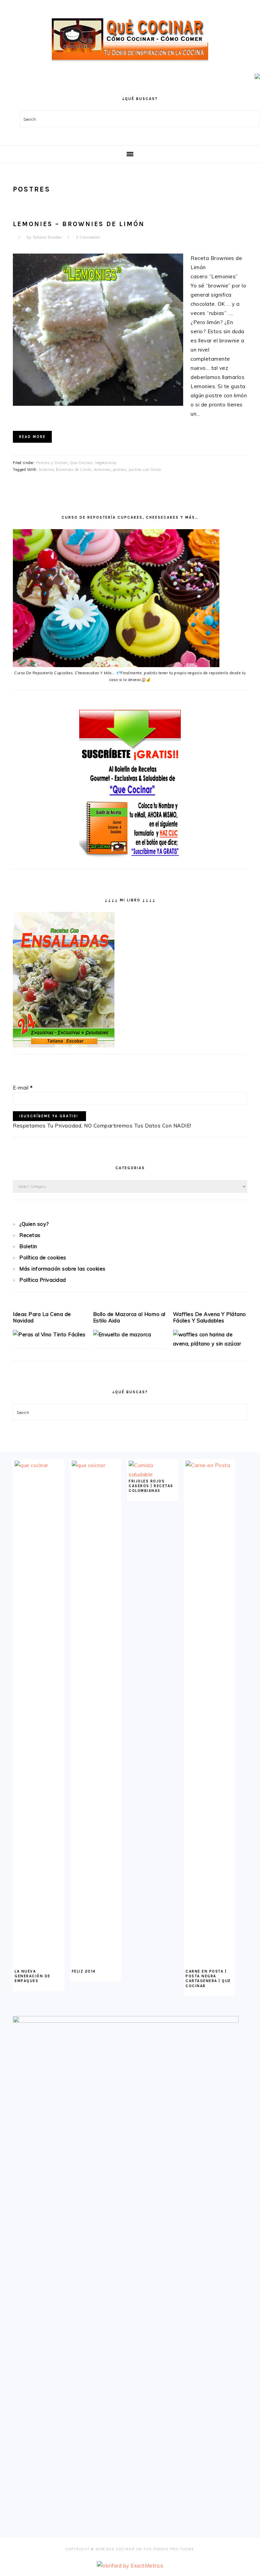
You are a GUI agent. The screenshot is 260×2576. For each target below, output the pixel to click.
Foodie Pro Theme (174, 2549)
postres (120, 470)
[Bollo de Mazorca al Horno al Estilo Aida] (122, 1334)
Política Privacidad (43, 1280)
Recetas (30, 1235)
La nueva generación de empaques (32, 1976)
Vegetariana (106, 463)
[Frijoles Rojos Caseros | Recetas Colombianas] (153, 1474)
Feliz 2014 (84, 1971)
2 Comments (88, 237)
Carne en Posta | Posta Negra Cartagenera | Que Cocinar (208, 1979)
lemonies (102, 470)
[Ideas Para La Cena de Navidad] (49, 1334)
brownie (46, 470)
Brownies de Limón (74, 470)
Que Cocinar (81, 463)
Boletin (28, 1246)
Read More (32, 437)
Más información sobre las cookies (62, 1269)
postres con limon (145, 470)
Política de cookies (43, 1257)
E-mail (23, 1088)
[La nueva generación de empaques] (39, 1465)
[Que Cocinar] (130, 63)
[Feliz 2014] (96, 1465)
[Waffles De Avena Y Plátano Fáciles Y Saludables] (210, 1344)
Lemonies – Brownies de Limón (79, 224)
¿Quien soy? (34, 1224)
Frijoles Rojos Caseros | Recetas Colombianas (151, 1486)
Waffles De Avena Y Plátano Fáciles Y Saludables (210, 1317)
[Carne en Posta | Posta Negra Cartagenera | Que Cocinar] (210, 1465)
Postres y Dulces (52, 463)
